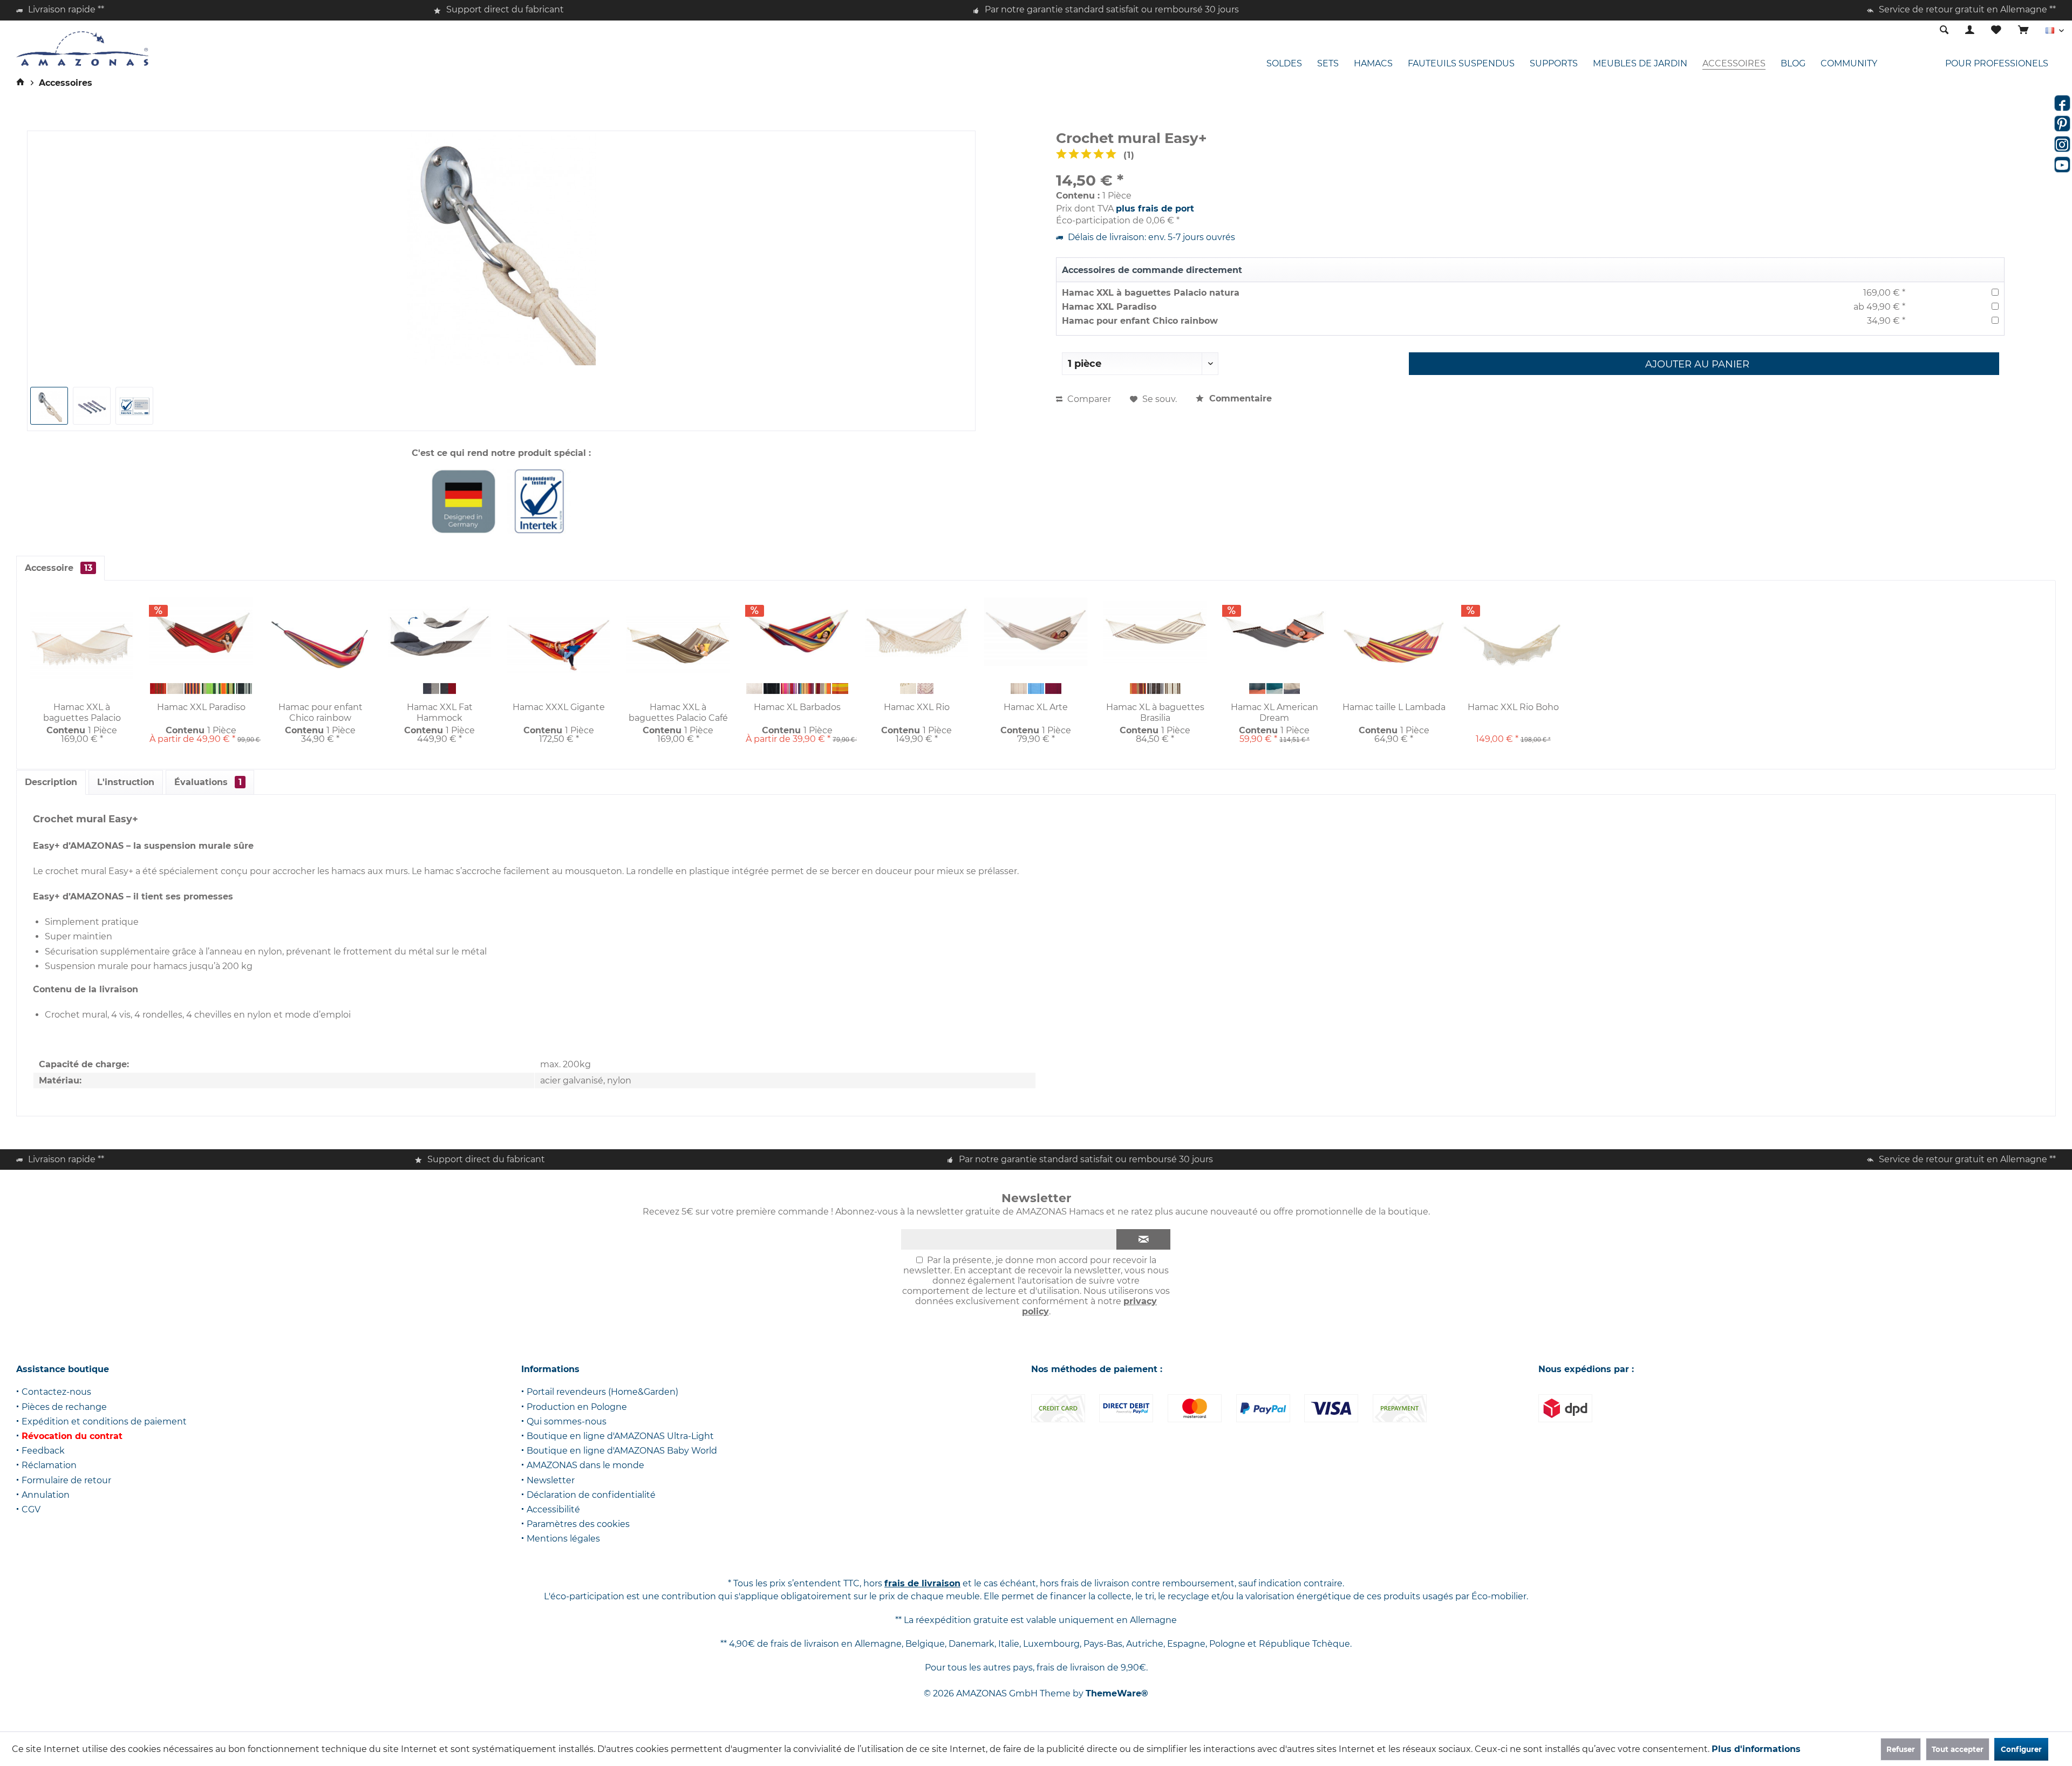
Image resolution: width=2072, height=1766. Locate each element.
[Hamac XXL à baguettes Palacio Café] (678, 645)
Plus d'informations (1756, 1749)
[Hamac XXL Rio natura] (908, 688)
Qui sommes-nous (567, 1421)
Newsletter (551, 1480)
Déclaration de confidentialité (591, 1495)
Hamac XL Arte (1036, 707)
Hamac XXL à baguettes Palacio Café (678, 712)
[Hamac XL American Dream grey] (1257, 688)
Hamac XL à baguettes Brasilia (1155, 712)
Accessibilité (553, 1509)
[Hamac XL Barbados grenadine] (789, 688)
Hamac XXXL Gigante (559, 707)
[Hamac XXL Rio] (916, 632)
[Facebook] (2062, 103)
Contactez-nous (56, 1392)
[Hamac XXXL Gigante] (559, 645)
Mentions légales (563, 1539)
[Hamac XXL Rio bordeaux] (925, 688)
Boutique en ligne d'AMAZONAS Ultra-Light (620, 1436)
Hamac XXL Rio (917, 707)
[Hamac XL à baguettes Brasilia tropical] (1138, 688)
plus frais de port (1155, 209)
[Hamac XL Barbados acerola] (823, 688)
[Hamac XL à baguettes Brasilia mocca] (1155, 688)
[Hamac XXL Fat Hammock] (439, 632)
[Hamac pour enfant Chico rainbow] (320, 645)
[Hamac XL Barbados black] (772, 688)
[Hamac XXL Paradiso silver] (244, 688)
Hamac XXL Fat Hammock (440, 712)
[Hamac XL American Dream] (1274, 632)
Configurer (2021, 1749)
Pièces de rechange (64, 1407)
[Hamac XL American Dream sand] (1292, 688)
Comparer (1088, 399)
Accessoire (59, 568)
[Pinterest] (2062, 124)
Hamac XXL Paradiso (1109, 307)
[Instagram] (2062, 144)
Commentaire (1239, 398)
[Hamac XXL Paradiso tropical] (193, 688)
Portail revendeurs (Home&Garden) (602, 1392)
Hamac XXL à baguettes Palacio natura (1151, 293)
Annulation (46, 1495)
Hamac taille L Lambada (1394, 707)
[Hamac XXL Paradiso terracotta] (158, 688)
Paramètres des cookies (578, 1524)
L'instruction (126, 782)
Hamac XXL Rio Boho (1513, 707)
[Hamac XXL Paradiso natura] (175, 688)
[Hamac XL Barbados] (797, 632)
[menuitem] (2023, 31)
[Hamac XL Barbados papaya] (840, 688)
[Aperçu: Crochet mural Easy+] (49, 406)
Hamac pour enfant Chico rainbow (1140, 321)
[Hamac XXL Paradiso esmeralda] (227, 688)
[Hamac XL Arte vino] (1053, 688)
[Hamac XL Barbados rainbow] (806, 688)
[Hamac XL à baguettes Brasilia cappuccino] (1173, 688)
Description (51, 782)
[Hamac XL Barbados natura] (754, 688)
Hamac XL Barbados (797, 707)
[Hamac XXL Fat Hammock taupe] (431, 688)
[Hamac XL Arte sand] (1019, 688)
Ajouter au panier (1697, 364)
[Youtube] (2062, 165)
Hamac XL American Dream (1274, 712)
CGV (31, 1509)
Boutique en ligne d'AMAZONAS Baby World (622, 1451)
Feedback (43, 1451)
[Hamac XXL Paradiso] (201, 632)
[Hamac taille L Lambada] (1394, 645)
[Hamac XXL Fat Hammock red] (448, 688)
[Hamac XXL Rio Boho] (1513, 645)
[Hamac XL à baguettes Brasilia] (1155, 632)
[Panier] (2023, 30)
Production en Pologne (577, 1407)
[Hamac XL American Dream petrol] (1274, 688)
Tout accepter (1958, 1749)
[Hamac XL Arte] (1036, 632)
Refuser (1901, 1749)
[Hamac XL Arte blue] (1036, 688)
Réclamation (49, 1465)
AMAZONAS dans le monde (585, 1465)
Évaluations (208, 782)
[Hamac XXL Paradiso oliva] (210, 688)
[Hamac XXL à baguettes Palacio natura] (82, 645)
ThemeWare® (1117, 1693)
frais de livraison (922, 1583)
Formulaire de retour (66, 1480)
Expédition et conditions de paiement (104, 1421)
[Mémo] (1996, 30)
